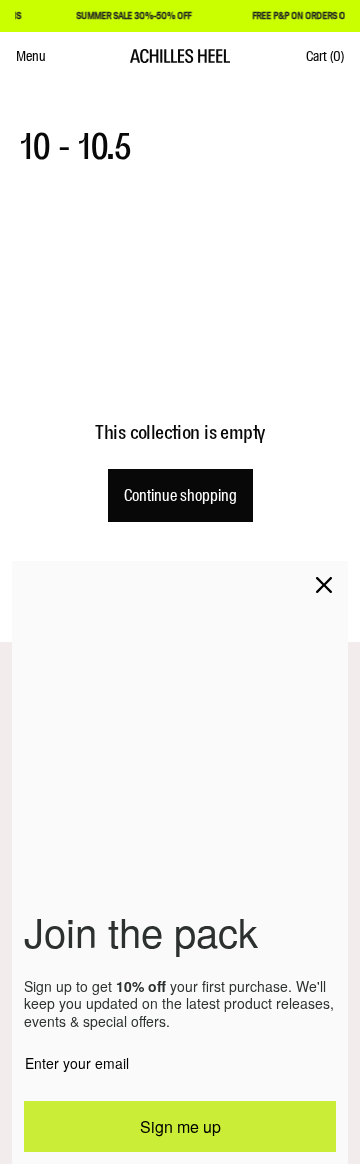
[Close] (324, 585)
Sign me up (180, 1126)
